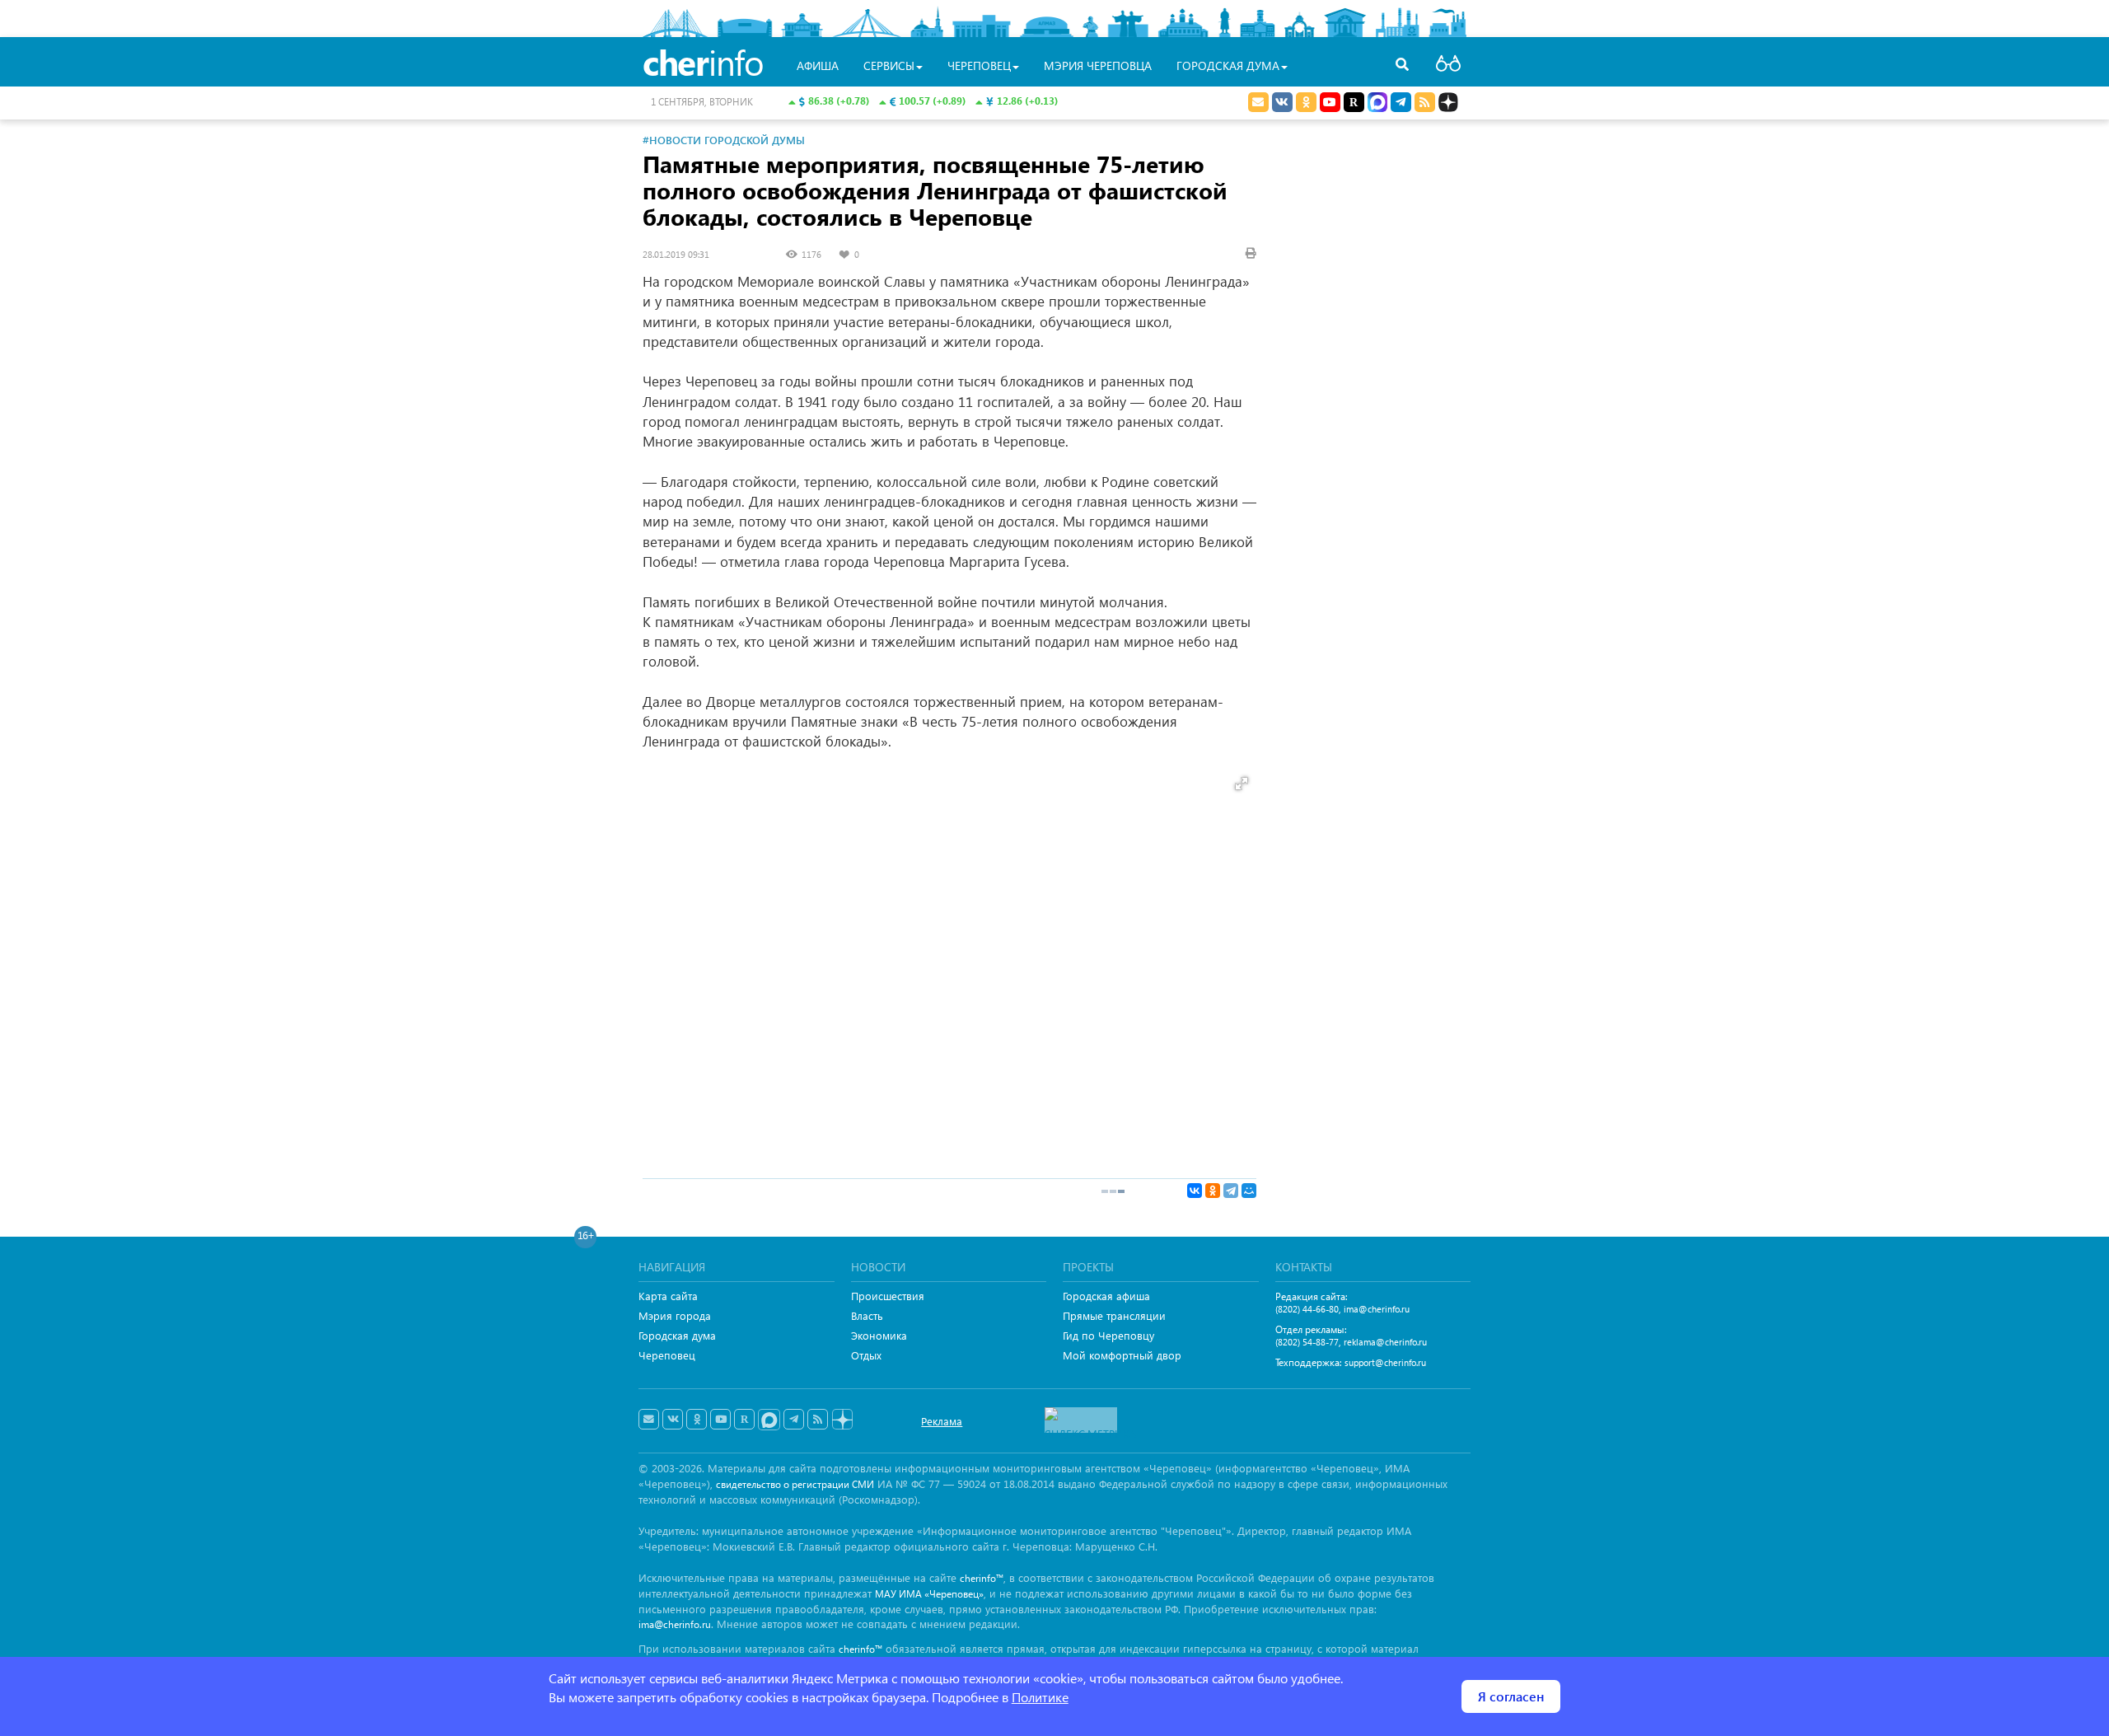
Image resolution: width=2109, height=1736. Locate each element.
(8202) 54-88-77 (1307, 1342)
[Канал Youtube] (1330, 102)
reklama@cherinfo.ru (1385, 1342)
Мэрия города (675, 1315)
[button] (1242, 784)
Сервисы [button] (889, 66)
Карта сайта (668, 1296)
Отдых (866, 1355)
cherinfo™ (982, 1578)
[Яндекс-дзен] (842, 1420)
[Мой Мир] (1249, 1191)
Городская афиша (1106, 1296)
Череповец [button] (979, 66)
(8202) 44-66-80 (1307, 1309)
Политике (1040, 1697)
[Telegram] (1231, 1191)
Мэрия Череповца (1098, 66)
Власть (867, 1315)
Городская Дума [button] (1228, 66)
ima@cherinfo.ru (1377, 1309)
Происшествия (888, 1296)
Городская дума (677, 1335)
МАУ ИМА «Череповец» (929, 1594)
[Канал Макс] (1377, 104)
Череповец (667, 1355)
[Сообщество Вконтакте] (673, 1420)
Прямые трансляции (1114, 1315)
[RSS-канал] (818, 1420)
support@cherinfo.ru (1385, 1362)
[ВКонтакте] (1195, 1191)
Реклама (942, 1421)
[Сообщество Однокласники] (1306, 102)
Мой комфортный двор (1122, 1355)
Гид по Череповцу (1108, 1335)
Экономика (879, 1335)
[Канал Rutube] (1354, 102)
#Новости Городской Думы (724, 140)
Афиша (818, 66)
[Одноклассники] (1213, 1191)
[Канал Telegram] (794, 1420)
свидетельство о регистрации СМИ (795, 1484)
